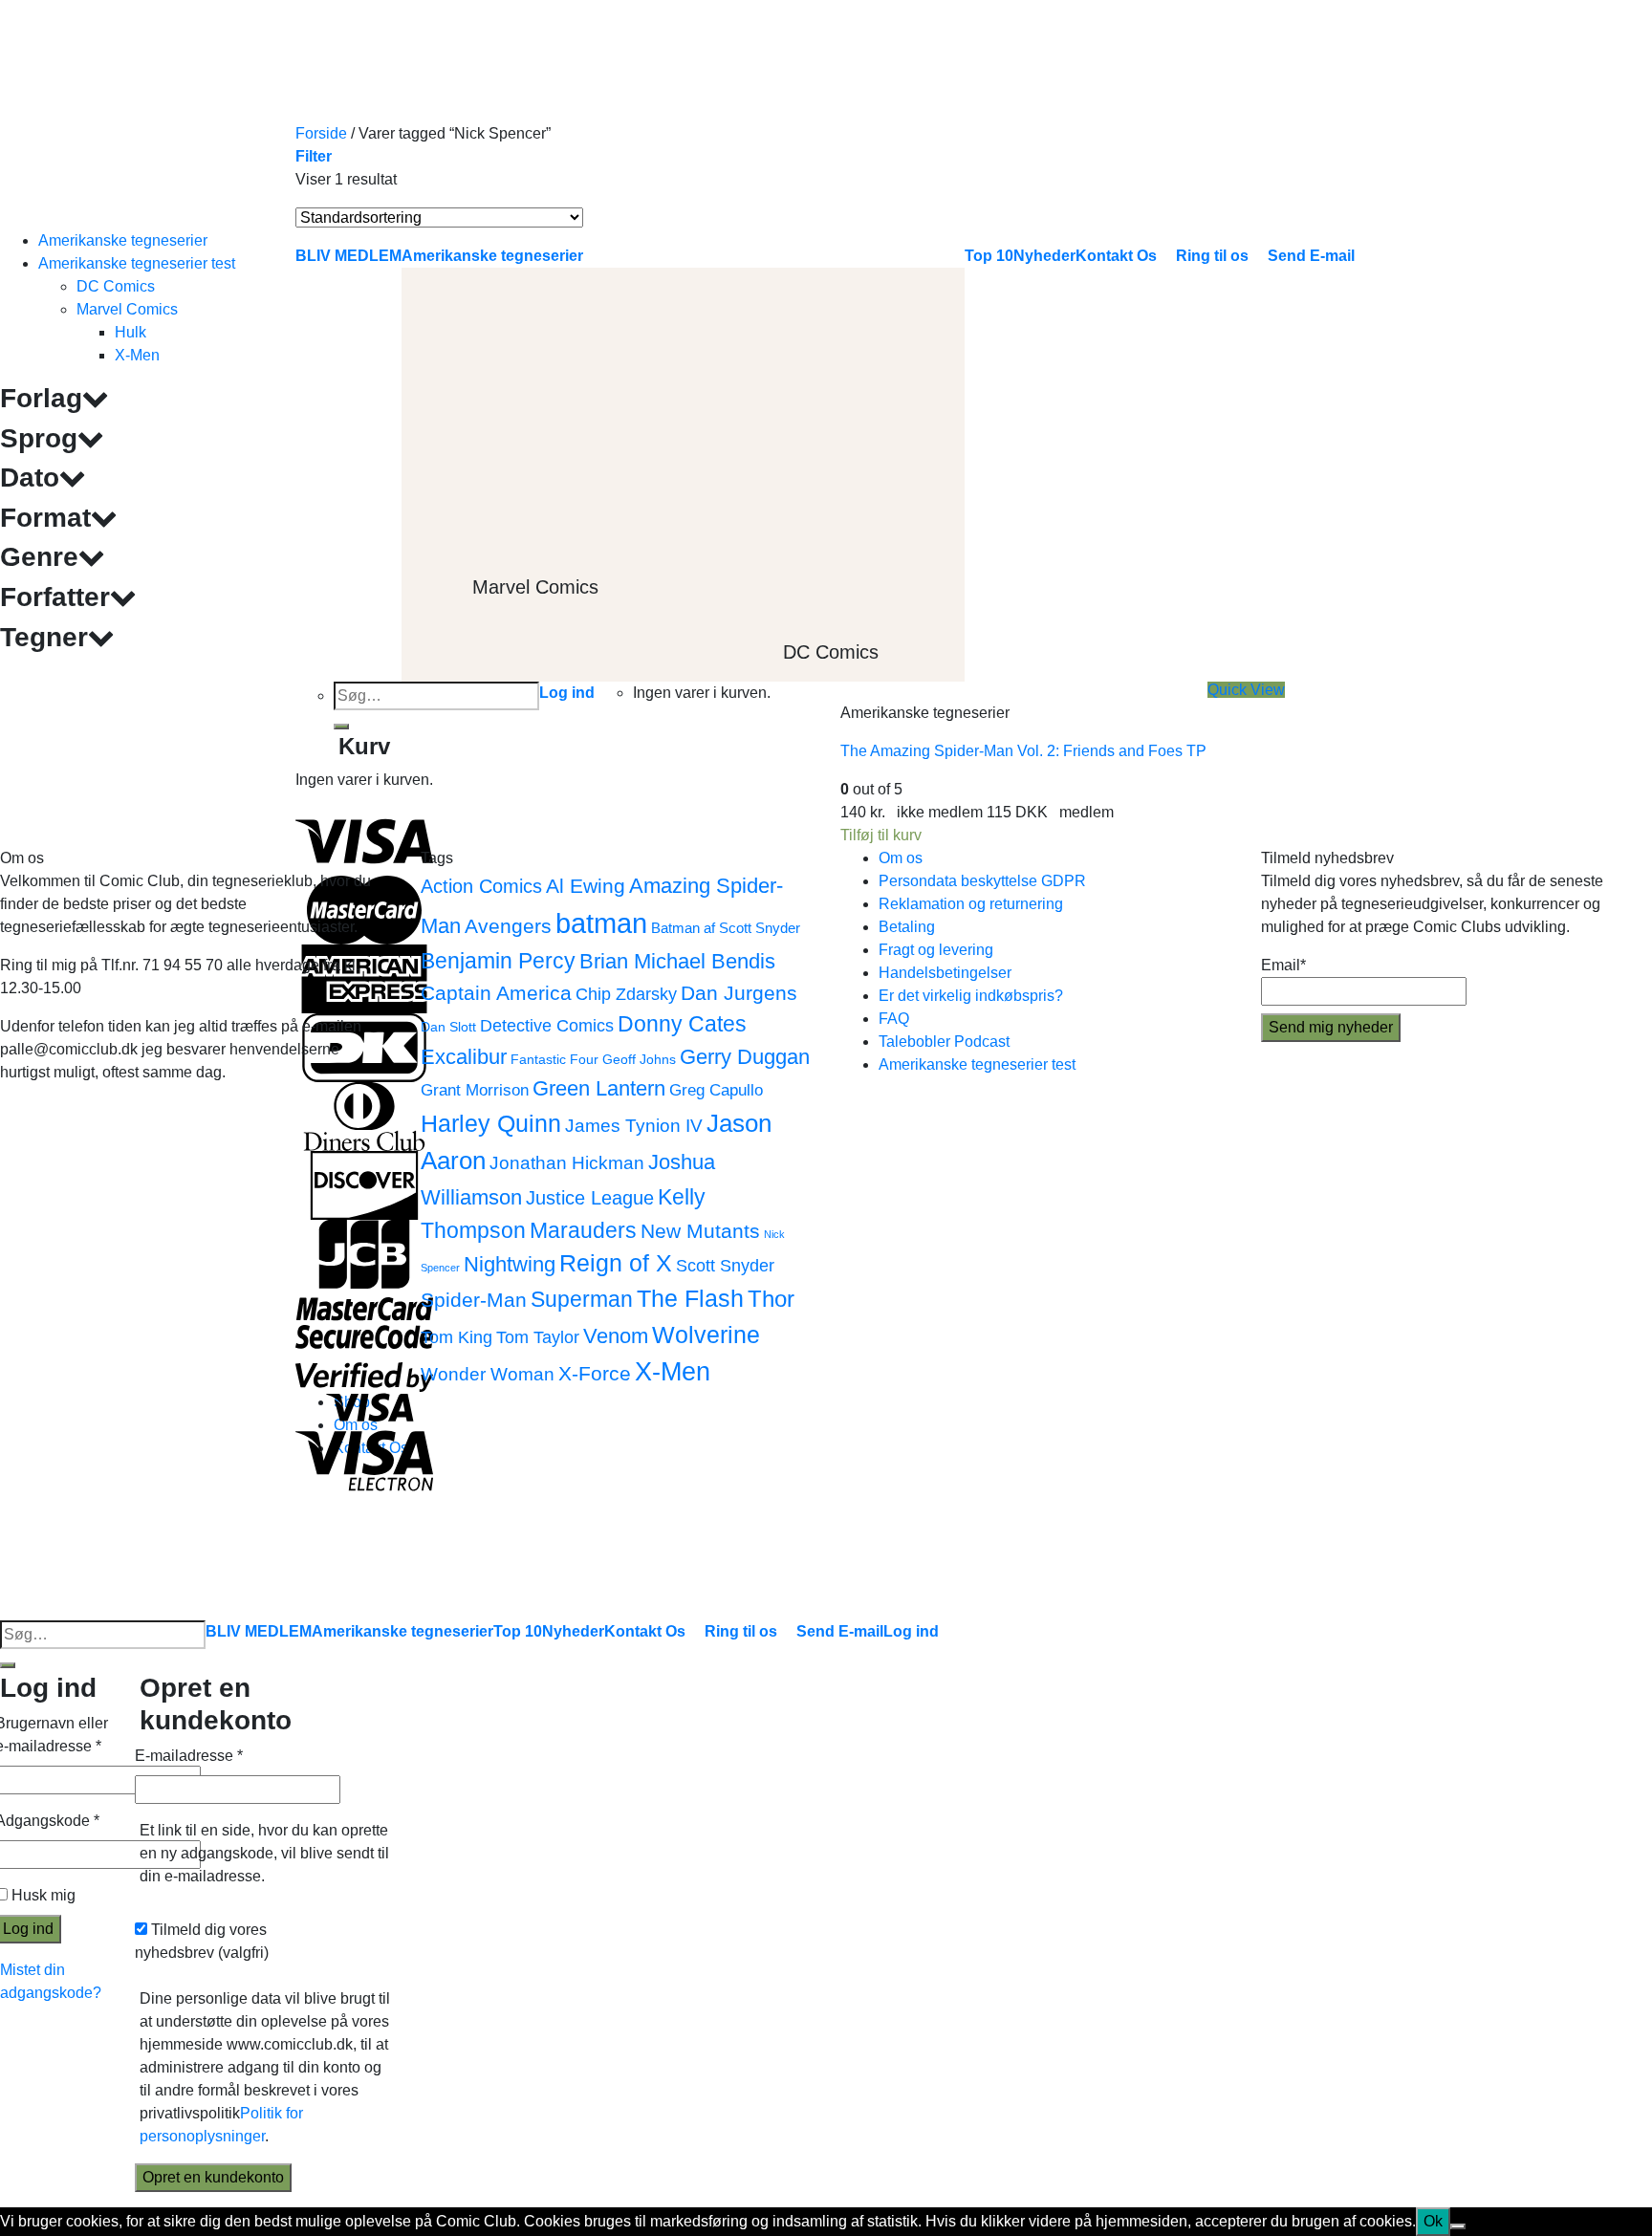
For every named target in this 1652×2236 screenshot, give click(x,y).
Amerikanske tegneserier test (137, 263)
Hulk (130, 332)
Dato (30, 478)
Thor (771, 1299)
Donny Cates (682, 1024)
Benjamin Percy (498, 961)
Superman (582, 1299)
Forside (321, 133)
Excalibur (464, 1057)
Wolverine (706, 1335)
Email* (1283, 965)
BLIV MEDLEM (259, 1631)
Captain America (496, 993)
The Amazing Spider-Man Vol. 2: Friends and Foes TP (1023, 751)
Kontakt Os (645, 1631)
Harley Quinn (491, 1124)
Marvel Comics (127, 309)
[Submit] (8, 1665)
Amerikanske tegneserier (123, 240)
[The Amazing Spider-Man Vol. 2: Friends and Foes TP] (984, 456)
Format (45, 518)
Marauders (583, 1230)
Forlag (41, 398)
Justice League (590, 1198)
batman (601, 923)
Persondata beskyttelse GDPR (982, 881)
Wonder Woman (488, 1374)
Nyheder (573, 1631)
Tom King (456, 1337)
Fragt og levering (936, 950)
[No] (1458, 2226)
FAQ (894, 1019)
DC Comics (116, 286)
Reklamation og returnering (971, 904)
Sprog (39, 438)
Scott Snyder (725, 1265)
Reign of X (616, 1263)
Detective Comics (547, 1025)
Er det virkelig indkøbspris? (971, 996)
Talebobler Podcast (944, 1042)
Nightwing (510, 1264)
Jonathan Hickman (567, 1162)
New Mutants (700, 1231)
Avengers (508, 926)
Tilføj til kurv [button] (881, 835)
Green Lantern (599, 1088)
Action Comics (481, 886)
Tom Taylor (538, 1337)
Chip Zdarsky (626, 994)
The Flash (690, 1299)
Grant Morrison (475, 1090)
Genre (39, 557)
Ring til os (741, 1631)
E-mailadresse (189, 1756)
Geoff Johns (639, 1060)
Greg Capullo (716, 1090)
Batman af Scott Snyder (726, 928)
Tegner (44, 637)
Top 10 (518, 1631)
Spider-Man (474, 1300)
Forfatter (55, 597)
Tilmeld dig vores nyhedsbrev (202, 1941)
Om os (901, 858)
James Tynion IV (634, 1125)
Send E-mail (840, 1631)
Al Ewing (586, 886)
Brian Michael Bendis (677, 961)
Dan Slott (448, 1027)
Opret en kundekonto (213, 2177)
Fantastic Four (554, 1060)
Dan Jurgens (739, 993)
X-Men (137, 355)
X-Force (595, 1373)
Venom (616, 1336)
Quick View (1246, 690)
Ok (1433, 2221)
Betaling (907, 927)
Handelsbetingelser (945, 973)
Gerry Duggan (745, 1057)
